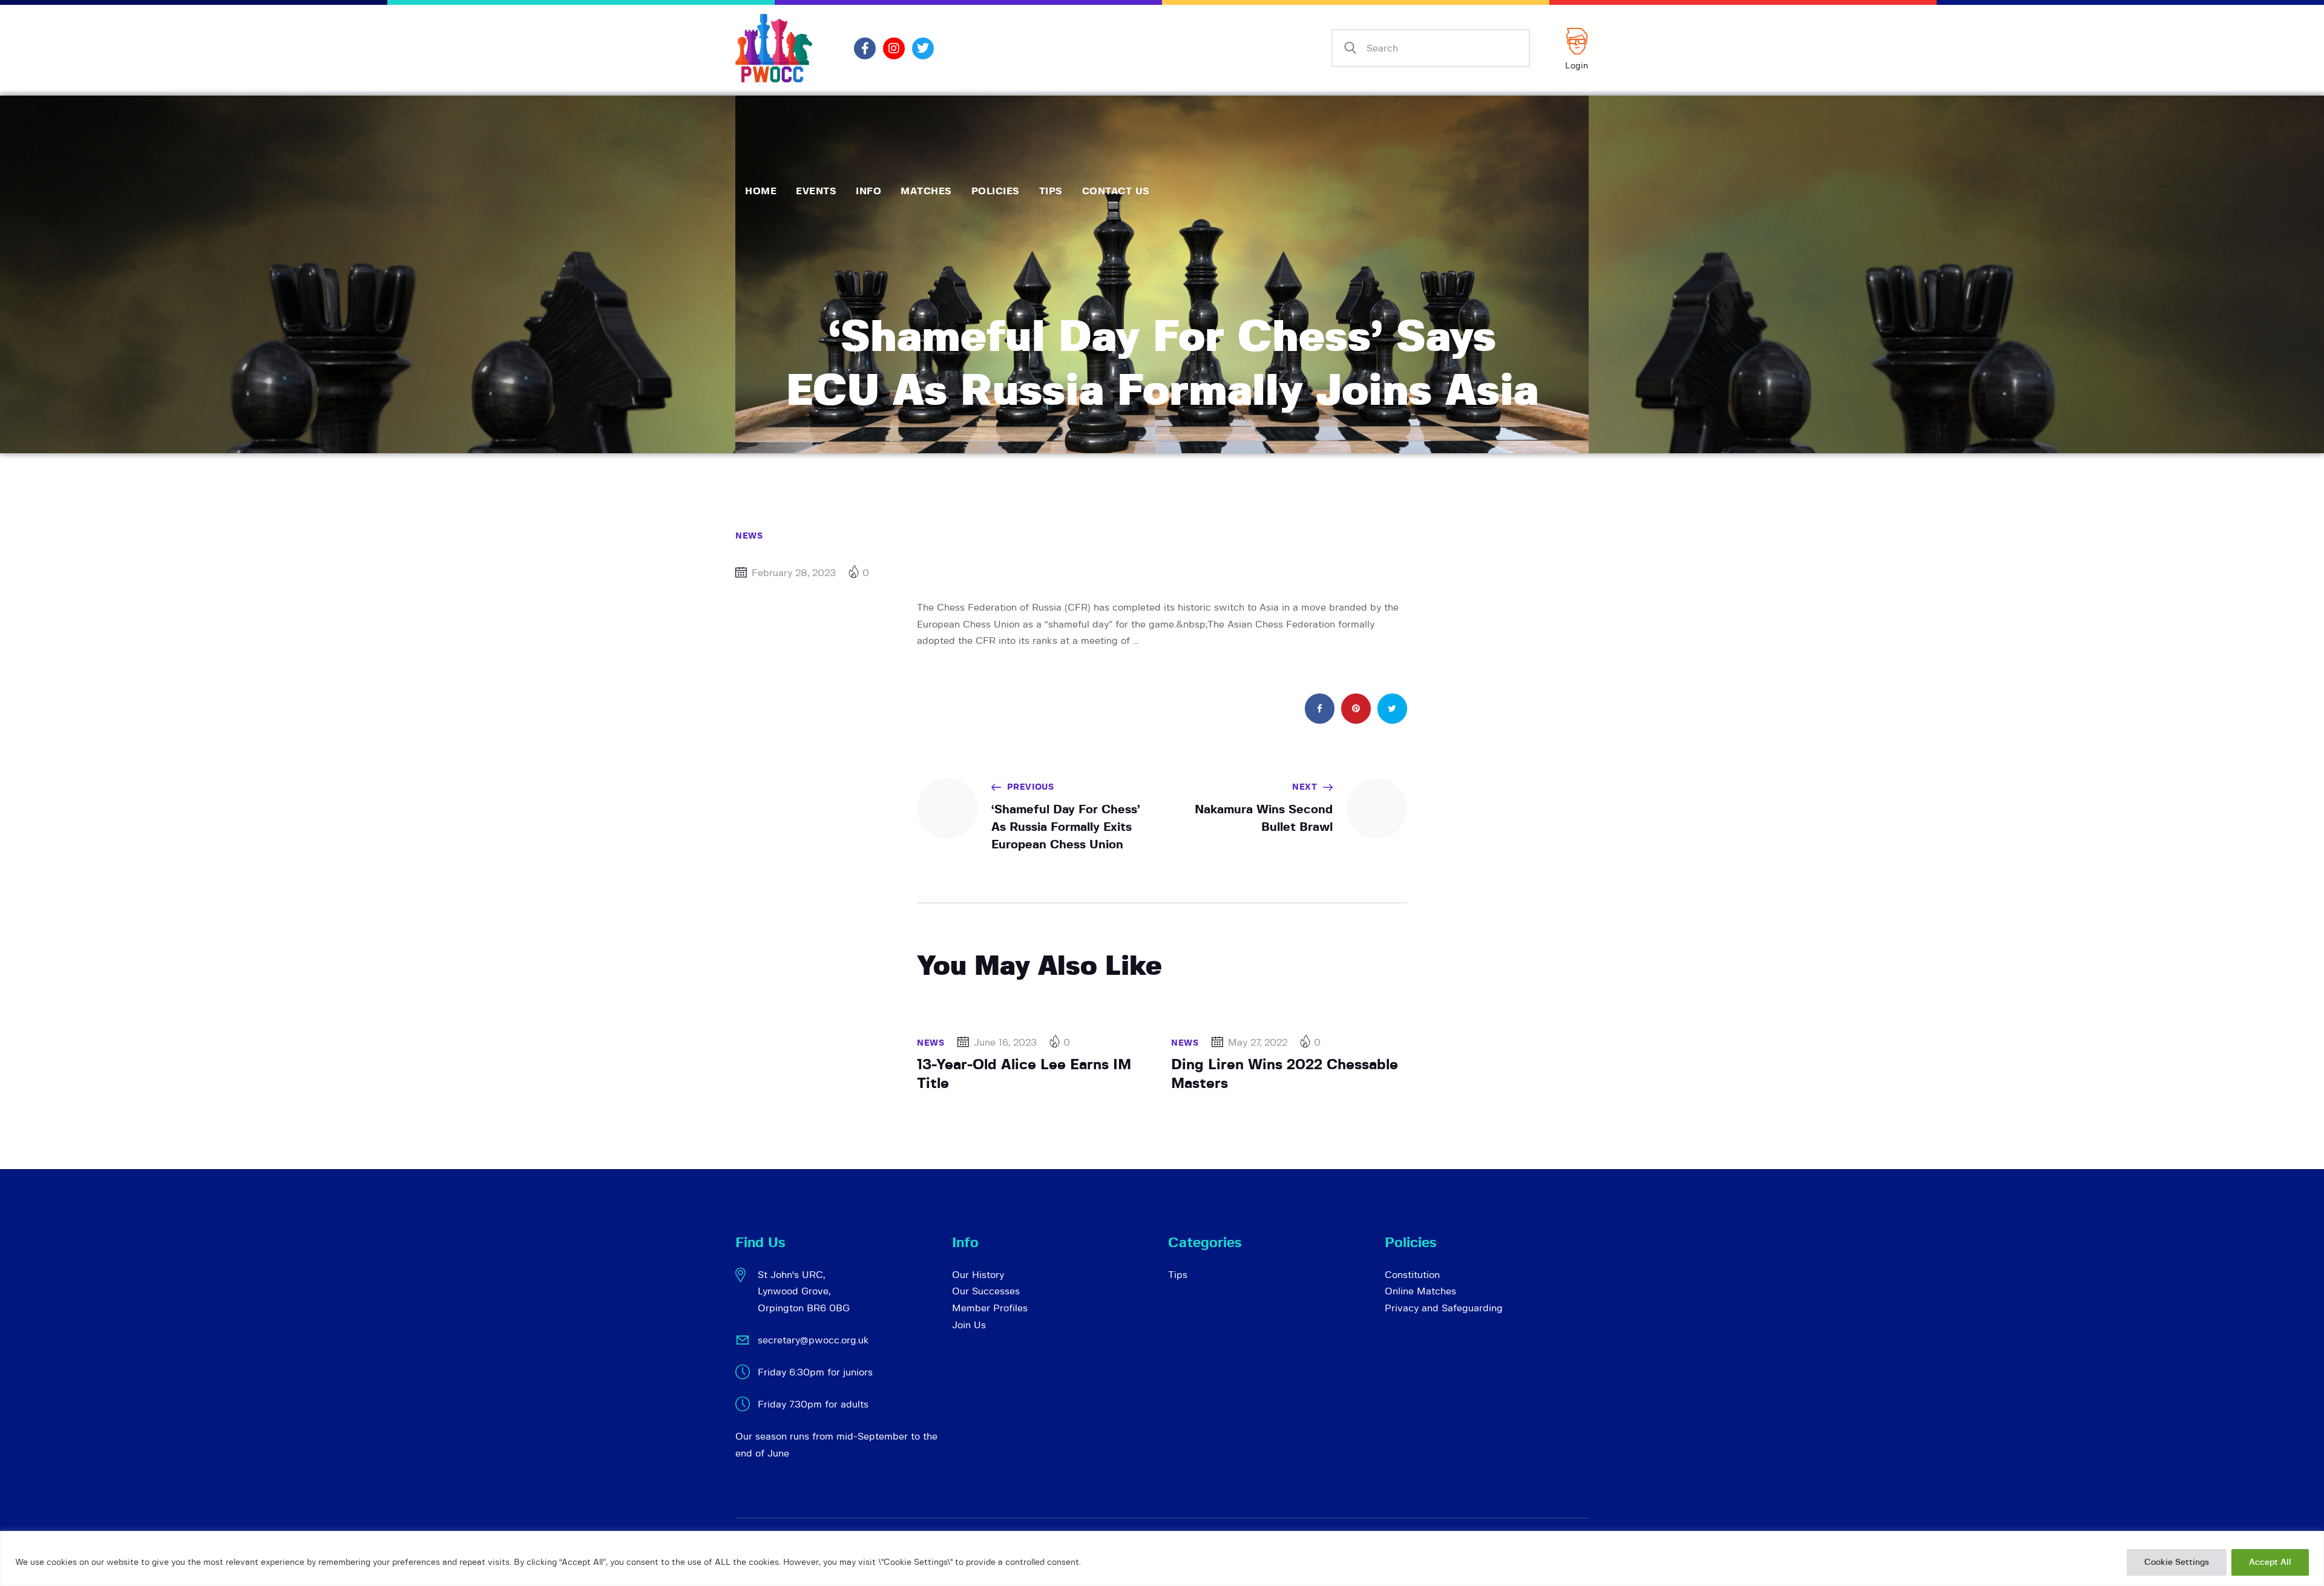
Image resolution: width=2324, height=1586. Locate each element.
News (749, 536)
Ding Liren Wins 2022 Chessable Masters (1285, 1074)
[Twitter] (923, 48)
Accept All (2270, 1562)
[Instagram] (894, 48)
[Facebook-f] (865, 48)
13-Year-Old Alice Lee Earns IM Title (1024, 1074)
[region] (1162, 1558)
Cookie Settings (2177, 1562)
